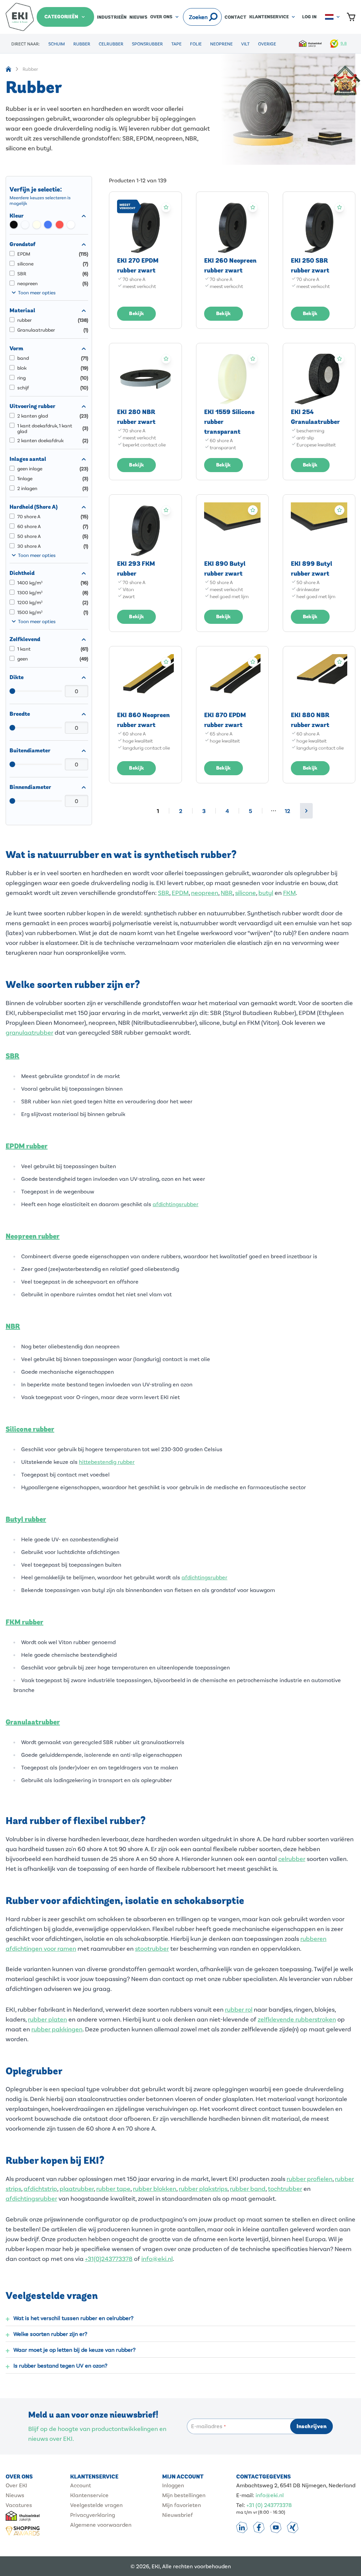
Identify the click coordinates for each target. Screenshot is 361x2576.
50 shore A (29, 536)
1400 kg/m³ (30, 583)
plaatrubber (77, 2188)
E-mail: (245, 2495)
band (23, 358)
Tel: (241, 2505)
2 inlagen (27, 488)
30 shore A (29, 546)
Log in (309, 17)
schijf (23, 388)
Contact (235, 17)
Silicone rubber (30, 1429)
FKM (289, 892)
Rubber (82, 44)
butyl (266, 892)
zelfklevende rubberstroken (297, 2019)
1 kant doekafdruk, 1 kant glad (45, 428)
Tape (176, 44)
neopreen (27, 283)
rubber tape (113, 2188)
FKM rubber (25, 1622)
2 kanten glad (33, 416)
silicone (25, 264)
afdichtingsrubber (176, 1204)
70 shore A (29, 516)
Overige (267, 44)
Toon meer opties (37, 292)
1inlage (25, 478)
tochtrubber (285, 2188)
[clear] (204, 17)
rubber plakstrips (203, 2188)
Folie (196, 44)
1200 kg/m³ (30, 602)
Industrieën (112, 17)
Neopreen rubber (33, 1236)
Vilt (245, 44)
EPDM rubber (27, 1146)
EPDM (24, 254)
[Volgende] (306, 811)
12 (287, 811)
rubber (25, 320)
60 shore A (29, 526)
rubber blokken (155, 2188)
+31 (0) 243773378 (269, 2505)
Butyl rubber (26, 1519)
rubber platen (47, 2019)
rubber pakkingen (57, 2029)
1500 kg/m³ (30, 612)
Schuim (57, 44)
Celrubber (111, 44)
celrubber (292, 1859)
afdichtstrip (40, 2188)
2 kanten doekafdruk (40, 440)
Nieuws (138, 17)
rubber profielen (310, 2179)
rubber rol (239, 2009)
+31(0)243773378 (109, 2258)
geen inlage (30, 469)
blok (22, 368)
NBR (227, 892)
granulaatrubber (29, 1032)
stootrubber (152, 1948)
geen (23, 659)
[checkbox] (14, 225)
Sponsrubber (147, 44)
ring (22, 378)
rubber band (248, 2188)
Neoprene (221, 44)
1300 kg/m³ (30, 593)
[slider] (12, 691)
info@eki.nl (157, 2258)
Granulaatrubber (36, 330)
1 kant (24, 649)
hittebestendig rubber (107, 1462)
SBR (22, 274)
